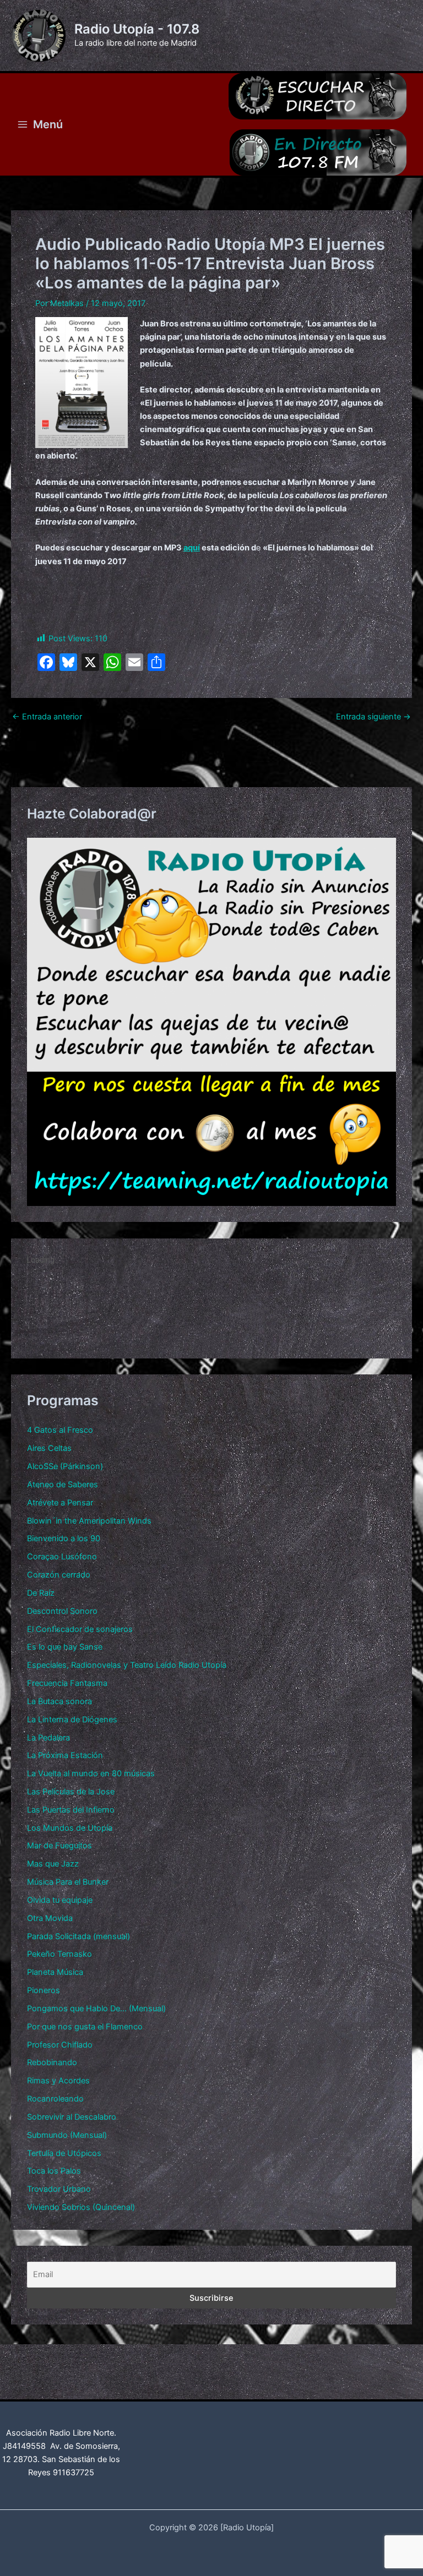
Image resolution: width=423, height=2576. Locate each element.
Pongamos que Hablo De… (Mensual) (96, 2009)
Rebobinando (52, 2062)
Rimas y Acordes (58, 2081)
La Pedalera (48, 1738)
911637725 (74, 2473)
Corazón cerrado (59, 1575)
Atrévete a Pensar (60, 1503)
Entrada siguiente (373, 717)
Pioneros (44, 1990)
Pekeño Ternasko (59, 1954)
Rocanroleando (55, 2099)
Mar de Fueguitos (59, 1846)
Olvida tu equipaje (60, 1900)
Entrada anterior (47, 717)
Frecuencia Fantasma (67, 1683)
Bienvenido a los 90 (64, 1538)
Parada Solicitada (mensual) (78, 1936)
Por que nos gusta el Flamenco (85, 2027)
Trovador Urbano (59, 2189)
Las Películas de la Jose (71, 1792)
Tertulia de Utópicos (64, 2153)
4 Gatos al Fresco (60, 1430)
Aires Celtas (49, 1448)
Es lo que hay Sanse (65, 1647)
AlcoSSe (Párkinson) (65, 1466)
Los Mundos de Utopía (70, 1828)
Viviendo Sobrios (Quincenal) (81, 2207)
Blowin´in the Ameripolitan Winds (89, 1521)
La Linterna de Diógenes (72, 1720)
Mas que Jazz (53, 1864)
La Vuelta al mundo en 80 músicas (91, 1773)
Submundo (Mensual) (67, 2135)
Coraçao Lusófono (62, 1557)
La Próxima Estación (65, 1755)
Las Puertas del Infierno (71, 1810)
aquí (192, 548)
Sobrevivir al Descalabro (72, 2117)
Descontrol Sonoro (62, 1611)
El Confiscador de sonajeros (80, 1629)
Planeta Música (55, 1972)
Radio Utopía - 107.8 (137, 29)
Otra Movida (50, 1918)
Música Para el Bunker (68, 1882)
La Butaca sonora (59, 1701)
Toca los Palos (54, 2171)
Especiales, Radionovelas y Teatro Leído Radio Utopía (127, 1665)
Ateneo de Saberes (63, 1485)
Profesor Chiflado (60, 2045)
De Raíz (41, 1593)
